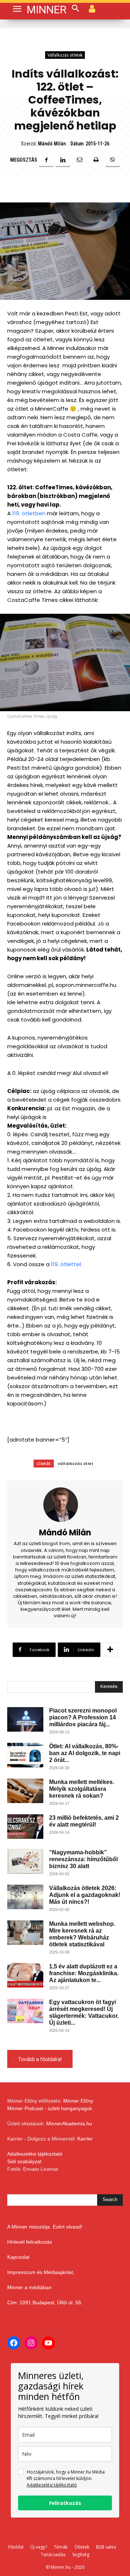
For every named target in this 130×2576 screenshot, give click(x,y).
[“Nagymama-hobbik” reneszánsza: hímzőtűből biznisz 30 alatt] (25, 1861)
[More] (110, 1650)
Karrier (85, 2139)
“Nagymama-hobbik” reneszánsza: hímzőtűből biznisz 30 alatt (83, 1859)
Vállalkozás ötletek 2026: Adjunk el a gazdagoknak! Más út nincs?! (85, 1895)
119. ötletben (29, 513)
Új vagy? (39, 2547)
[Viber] (113, 160)
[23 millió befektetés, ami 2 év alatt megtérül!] (25, 1827)
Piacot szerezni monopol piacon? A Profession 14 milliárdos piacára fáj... (83, 1717)
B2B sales (106, 2547)
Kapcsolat (18, 2257)
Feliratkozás (65, 2503)
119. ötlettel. (67, 1264)
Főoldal (16, 2547)
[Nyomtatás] (96, 160)
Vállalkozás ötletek (65, 55)
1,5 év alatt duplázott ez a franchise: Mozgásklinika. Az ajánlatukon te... (84, 1973)
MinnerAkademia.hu (69, 2124)
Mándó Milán (52, 144)
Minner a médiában (29, 2287)
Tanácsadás (53, 2555)
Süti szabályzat (24, 2161)
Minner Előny (78, 2101)
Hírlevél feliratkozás (30, 2242)
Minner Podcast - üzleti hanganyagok (50, 2108)
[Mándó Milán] (65, 1505)
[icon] (92, 8)
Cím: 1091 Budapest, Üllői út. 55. (45, 2302)
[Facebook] (46, 160)
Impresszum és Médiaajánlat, (41, 2272)
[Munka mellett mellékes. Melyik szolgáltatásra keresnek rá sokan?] (25, 1791)
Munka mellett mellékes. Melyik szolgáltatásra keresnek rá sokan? (82, 1789)
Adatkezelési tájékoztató (35, 2154)
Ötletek (82, 2547)
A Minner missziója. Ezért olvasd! (45, 2227)
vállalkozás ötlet (76, 1464)
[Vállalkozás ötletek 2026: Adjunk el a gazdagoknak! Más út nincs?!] (25, 1897)
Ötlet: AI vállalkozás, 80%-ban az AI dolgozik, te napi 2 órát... (85, 1753)
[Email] (79, 160)
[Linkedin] (63, 160)
